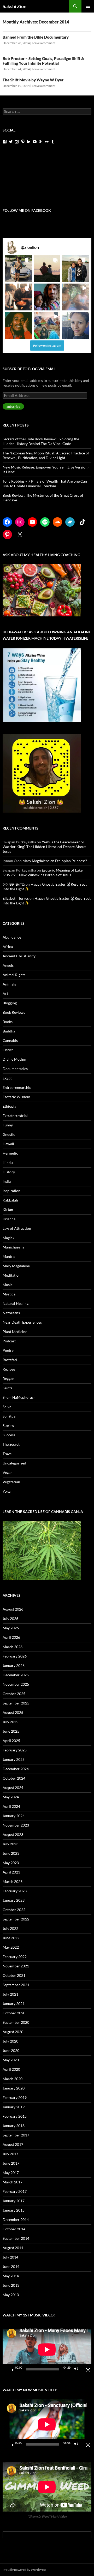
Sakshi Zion (14, 6)
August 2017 (13, 2144)
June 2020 (11, 2050)
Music (8, 1285)
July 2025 (10, 1722)
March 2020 (13, 2079)
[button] (19, 269)
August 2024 (13, 1788)
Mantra (9, 1256)
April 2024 (11, 1806)
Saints (7, 1388)
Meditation (12, 1275)
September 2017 (16, 2135)
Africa (8, 947)
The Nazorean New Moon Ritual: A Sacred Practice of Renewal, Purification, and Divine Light (46, 455)
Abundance (12, 937)
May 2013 (11, 2295)
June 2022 (11, 1938)
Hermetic (10, 1153)
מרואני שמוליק (14, 884)
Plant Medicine (15, 1332)
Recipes (9, 1369)
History (9, 1172)
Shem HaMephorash (19, 1397)
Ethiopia (9, 1106)
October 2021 (14, 1975)
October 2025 (14, 1694)
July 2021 (10, 1994)
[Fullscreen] (86, 2369)
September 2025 (16, 1703)
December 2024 (16, 1769)
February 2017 (15, 2191)
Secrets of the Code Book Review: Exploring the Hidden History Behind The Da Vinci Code (41, 441)
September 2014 (16, 2238)
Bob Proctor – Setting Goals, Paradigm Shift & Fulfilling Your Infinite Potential (43, 61)
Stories (8, 1425)
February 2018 (15, 2116)
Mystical (10, 1294)
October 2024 (14, 1778)
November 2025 (16, 1684)
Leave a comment (44, 43)
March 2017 (13, 2182)
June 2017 (11, 2163)
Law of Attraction (17, 1228)
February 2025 (15, 1750)
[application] (47, 2349)
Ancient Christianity (19, 956)
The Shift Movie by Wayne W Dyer (33, 80)
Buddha (9, 1031)
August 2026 (13, 1609)
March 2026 (13, 1647)
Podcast (9, 1341)
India (7, 1181)
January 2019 (14, 2107)
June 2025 (11, 1731)
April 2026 (11, 1637)
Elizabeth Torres (16, 898)
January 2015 (14, 2210)
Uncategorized (14, 1463)
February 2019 (15, 2097)
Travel (8, 1454)
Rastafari (10, 1360)
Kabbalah (10, 1200)
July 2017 (10, 2154)
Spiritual (10, 1416)
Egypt (7, 1078)
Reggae (8, 1379)
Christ (8, 1050)
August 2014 (13, 2248)
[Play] (11, 2369)
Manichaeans (13, 1247)
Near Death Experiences (22, 1322)
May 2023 (11, 1863)
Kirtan (8, 1209)
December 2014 (16, 2220)
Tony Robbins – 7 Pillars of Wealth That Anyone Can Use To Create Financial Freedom (45, 484)
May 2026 (11, 1628)
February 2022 (15, 1957)
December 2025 (16, 1675)
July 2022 (10, 1928)
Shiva (7, 1407)
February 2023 (15, 1891)
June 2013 (11, 2285)
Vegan (8, 1472)
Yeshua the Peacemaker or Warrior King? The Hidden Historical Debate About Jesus (44, 847)
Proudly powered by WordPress (24, 2570)
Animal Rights (14, 975)
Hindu (8, 1163)
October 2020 (14, 2013)
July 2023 (10, 1844)
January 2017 (14, 2201)
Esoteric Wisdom (16, 1097)
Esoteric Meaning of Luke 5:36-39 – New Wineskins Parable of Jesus (43, 872)
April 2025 (11, 1741)
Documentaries (15, 1069)
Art (5, 993)
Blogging (10, 1003)
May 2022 (11, 1947)
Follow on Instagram (47, 346)
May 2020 (11, 2060)
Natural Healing (16, 1303)
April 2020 (11, 2069)
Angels (8, 965)
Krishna (9, 1219)
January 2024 (14, 1816)
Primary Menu (88, 6)
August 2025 (13, 1712)
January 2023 (14, 1900)
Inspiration (11, 1191)
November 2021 (16, 1966)
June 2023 (11, 1853)
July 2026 (10, 1619)
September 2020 (16, 2022)
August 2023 (13, 1835)
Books (8, 1022)
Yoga (7, 1491)
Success (9, 1435)
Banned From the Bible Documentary (36, 37)
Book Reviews (14, 1012)
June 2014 (11, 2266)
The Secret (11, 1444)
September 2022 (16, 1919)
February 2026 (15, 1656)
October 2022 (14, 1910)
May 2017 (11, 2173)
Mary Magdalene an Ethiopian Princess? (55, 861)
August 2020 (13, 2032)
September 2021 (16, 1985)
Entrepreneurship (17, 1087)
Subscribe (13, 407)
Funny (8, 1125)
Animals (9, 984)
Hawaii (8, 1144)
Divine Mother (14, 1059)
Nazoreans (11, 1313)
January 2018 (14, 2126)
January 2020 (14, 2088)
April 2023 (11, 1872)
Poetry (8, 1350)
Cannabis (10, 1040)
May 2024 (11, 1797)
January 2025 (14, 1759)
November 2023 (16, 1825)
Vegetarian (11, 1482)
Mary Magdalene (16, 1266)
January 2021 (14, 2004)
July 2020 (10, 2041)
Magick (8, 1238)
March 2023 (13, 1881)
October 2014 (14, 2229)
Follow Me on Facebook (27, 210)
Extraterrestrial (15, 1116)
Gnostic (9, 1134)
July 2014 (10, 2257)
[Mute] (78, 2369)
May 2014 (11, 2276)
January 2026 (14, 1665)
